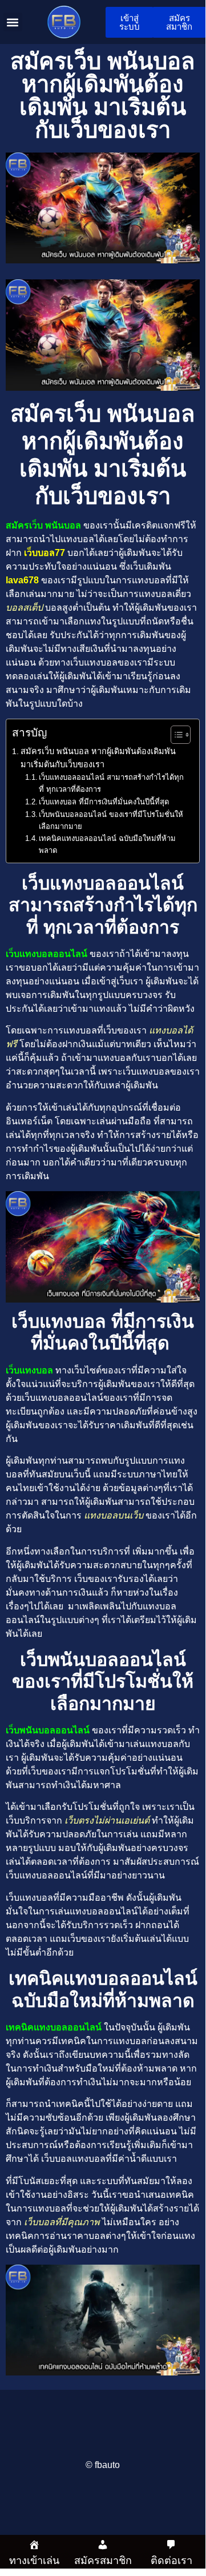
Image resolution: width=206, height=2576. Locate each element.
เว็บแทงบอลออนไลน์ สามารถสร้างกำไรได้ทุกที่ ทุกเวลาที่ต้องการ (111, 783)
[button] (13, 22)
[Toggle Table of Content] (175, 735)
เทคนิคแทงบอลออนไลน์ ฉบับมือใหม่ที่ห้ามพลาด (107, 844)
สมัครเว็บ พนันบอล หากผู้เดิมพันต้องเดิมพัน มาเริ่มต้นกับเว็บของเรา (98, 758)
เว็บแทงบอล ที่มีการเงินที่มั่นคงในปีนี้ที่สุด (105, 802)
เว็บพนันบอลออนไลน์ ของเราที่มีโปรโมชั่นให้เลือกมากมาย (111, 820)
